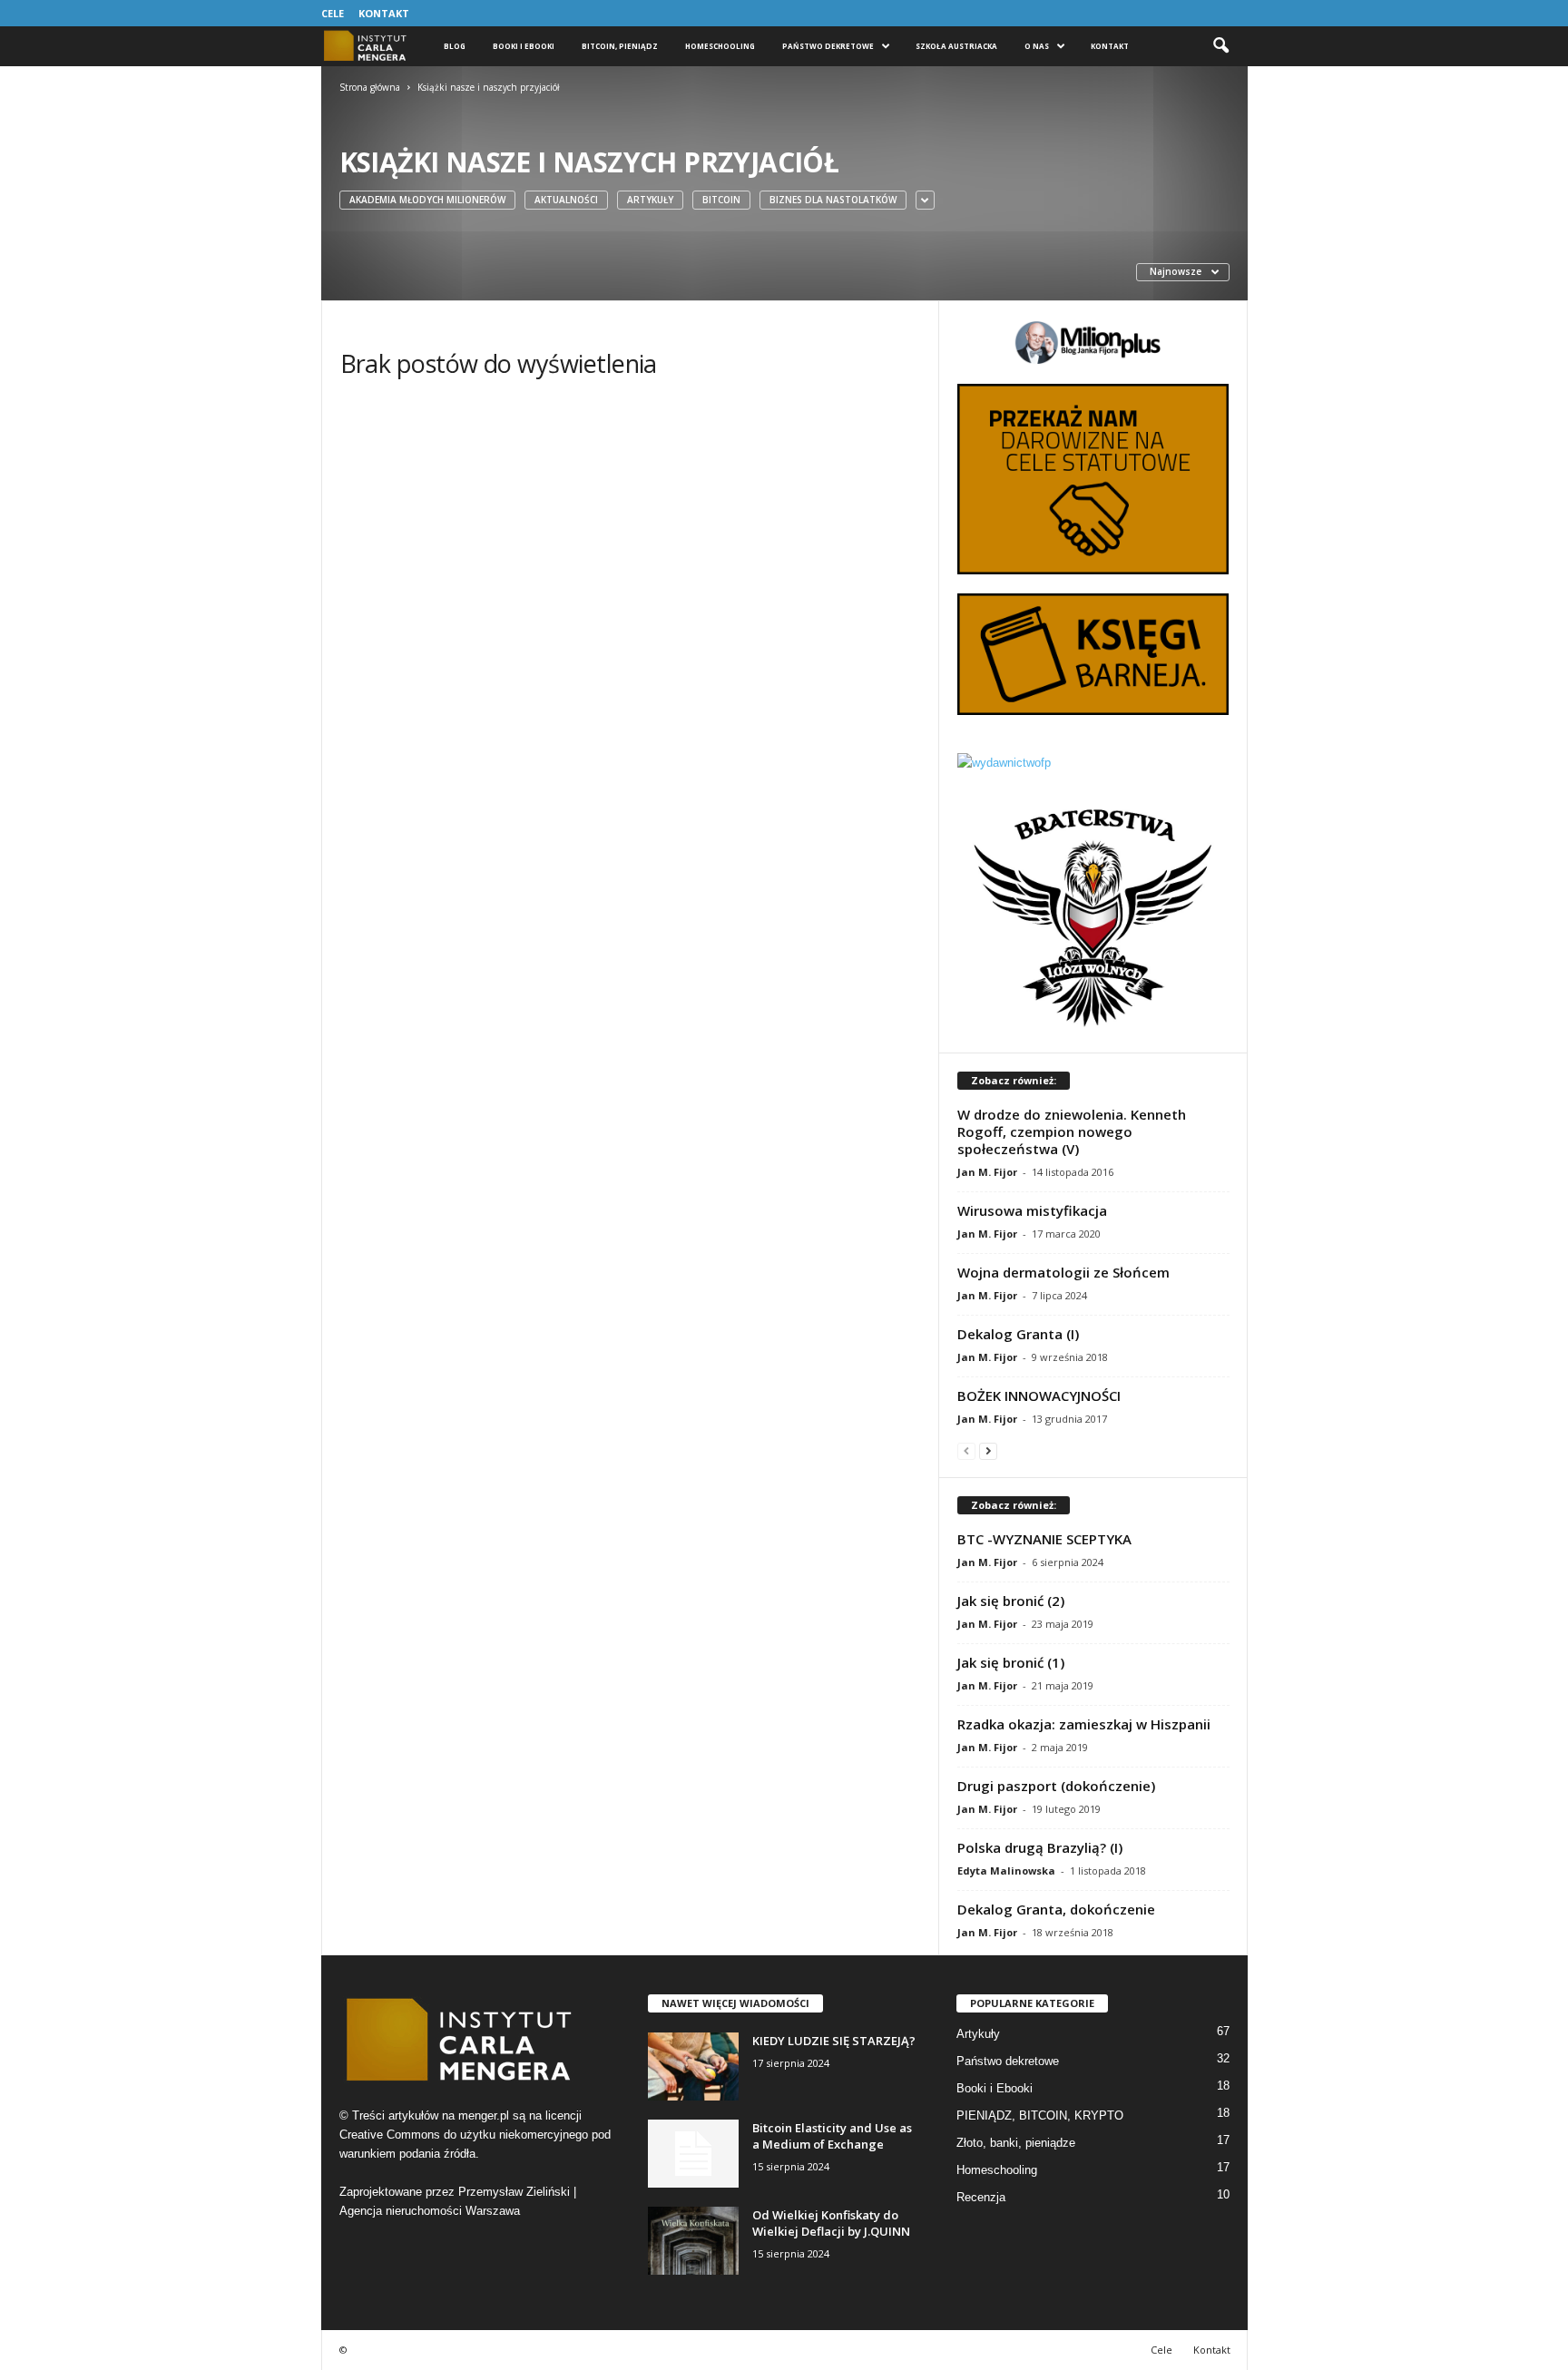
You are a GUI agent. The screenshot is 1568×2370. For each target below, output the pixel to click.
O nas (1037, 46)
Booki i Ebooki (524, 46)
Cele (333, 13)
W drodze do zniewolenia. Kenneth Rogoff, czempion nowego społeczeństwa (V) (1072, 1131)
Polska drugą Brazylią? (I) (1040, 1847)
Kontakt (384, 13)
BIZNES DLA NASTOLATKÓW (833, 200)
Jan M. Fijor (987, 1172)
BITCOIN (721, 200)
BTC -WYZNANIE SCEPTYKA (1044, 1539)
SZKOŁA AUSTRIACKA (956, 46)
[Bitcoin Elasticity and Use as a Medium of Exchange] (693, 2154)
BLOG (455, 46)
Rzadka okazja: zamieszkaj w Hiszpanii (1084, 1724)
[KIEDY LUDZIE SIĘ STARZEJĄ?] (693, 2066)
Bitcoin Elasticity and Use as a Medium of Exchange (832, 2136)
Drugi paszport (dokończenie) (1056, 1786)
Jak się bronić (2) (1011, 1601)
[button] (1220, 46)
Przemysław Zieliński (514, 2192)
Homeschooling (997, 2170)
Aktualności (566, 200)
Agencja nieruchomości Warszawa (430, 2211)
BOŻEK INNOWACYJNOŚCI (1039, 1396)
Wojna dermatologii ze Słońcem (1063, 1272)
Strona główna (370, 87)
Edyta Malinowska (1006, 1871)
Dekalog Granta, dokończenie (1056, 1909)
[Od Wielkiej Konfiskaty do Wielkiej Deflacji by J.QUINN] (693, 2241)
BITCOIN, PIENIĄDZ (620, 46)
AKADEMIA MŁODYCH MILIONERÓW (427, 200)
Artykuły (650, 200)
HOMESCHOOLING (720, 46)
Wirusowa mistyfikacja (1032, 1210)
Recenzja (981, 2197)
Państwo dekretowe (1008, 2061)
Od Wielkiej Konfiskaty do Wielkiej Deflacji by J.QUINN (831, 2223)
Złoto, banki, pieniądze (1016, 2143)
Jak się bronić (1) (1011, 1662)
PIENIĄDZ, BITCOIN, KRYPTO (1040, 2115)
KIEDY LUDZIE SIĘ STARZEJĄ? (834, 2041)
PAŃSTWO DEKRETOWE (828, 46)
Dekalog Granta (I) (1018, 1334)
